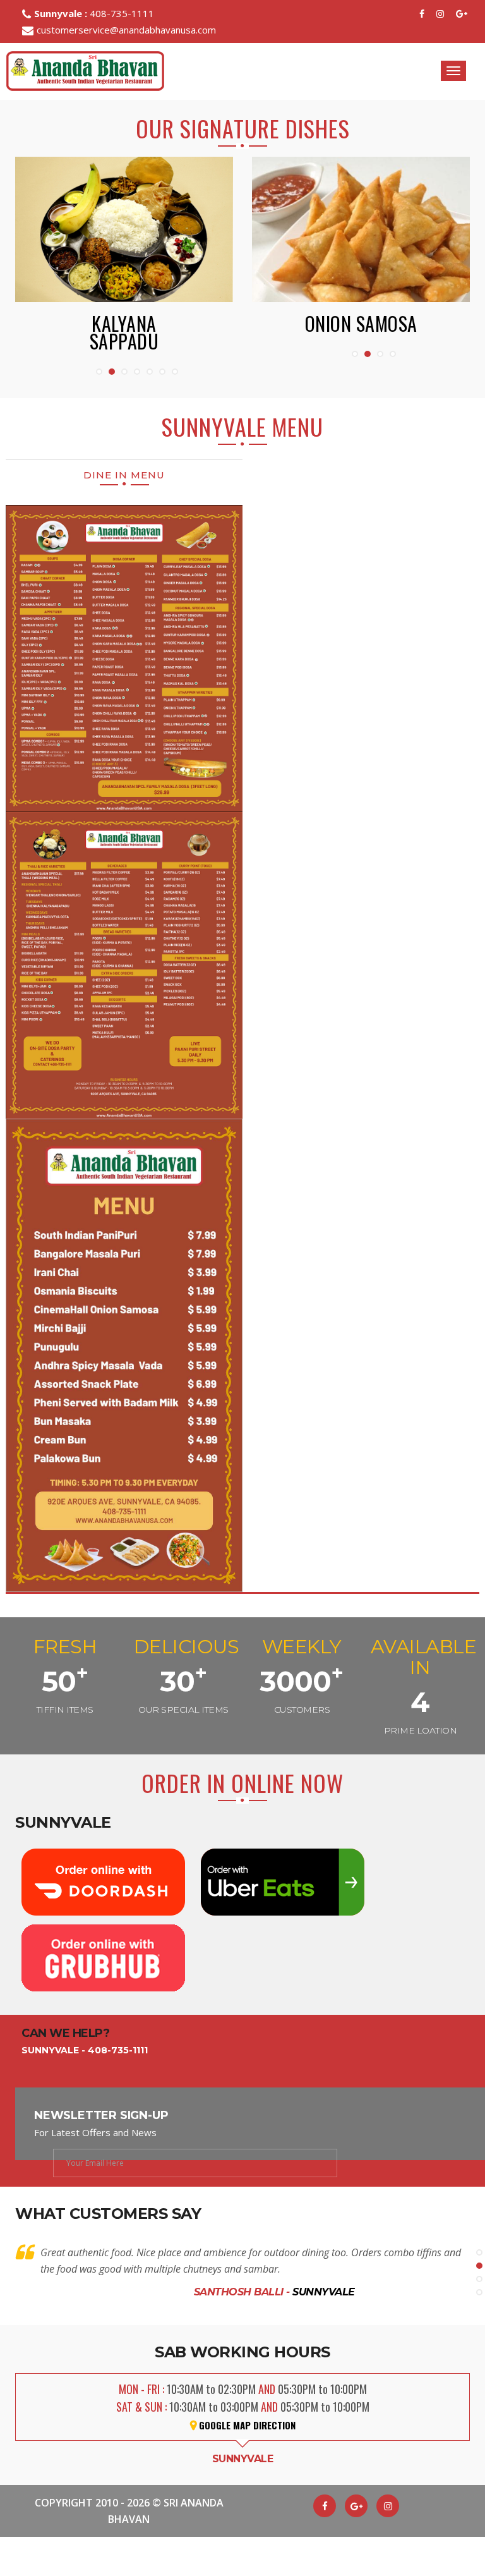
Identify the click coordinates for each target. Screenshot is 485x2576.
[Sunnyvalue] (462, 14)
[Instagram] (441, 14)
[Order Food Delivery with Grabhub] (104, 1940)
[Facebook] (423, 14)
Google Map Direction (247, 2408)
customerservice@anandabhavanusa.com (126, 30)
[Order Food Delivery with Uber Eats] (283, 1864)
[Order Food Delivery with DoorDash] (105, 1864)
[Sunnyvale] (356, 2489)
